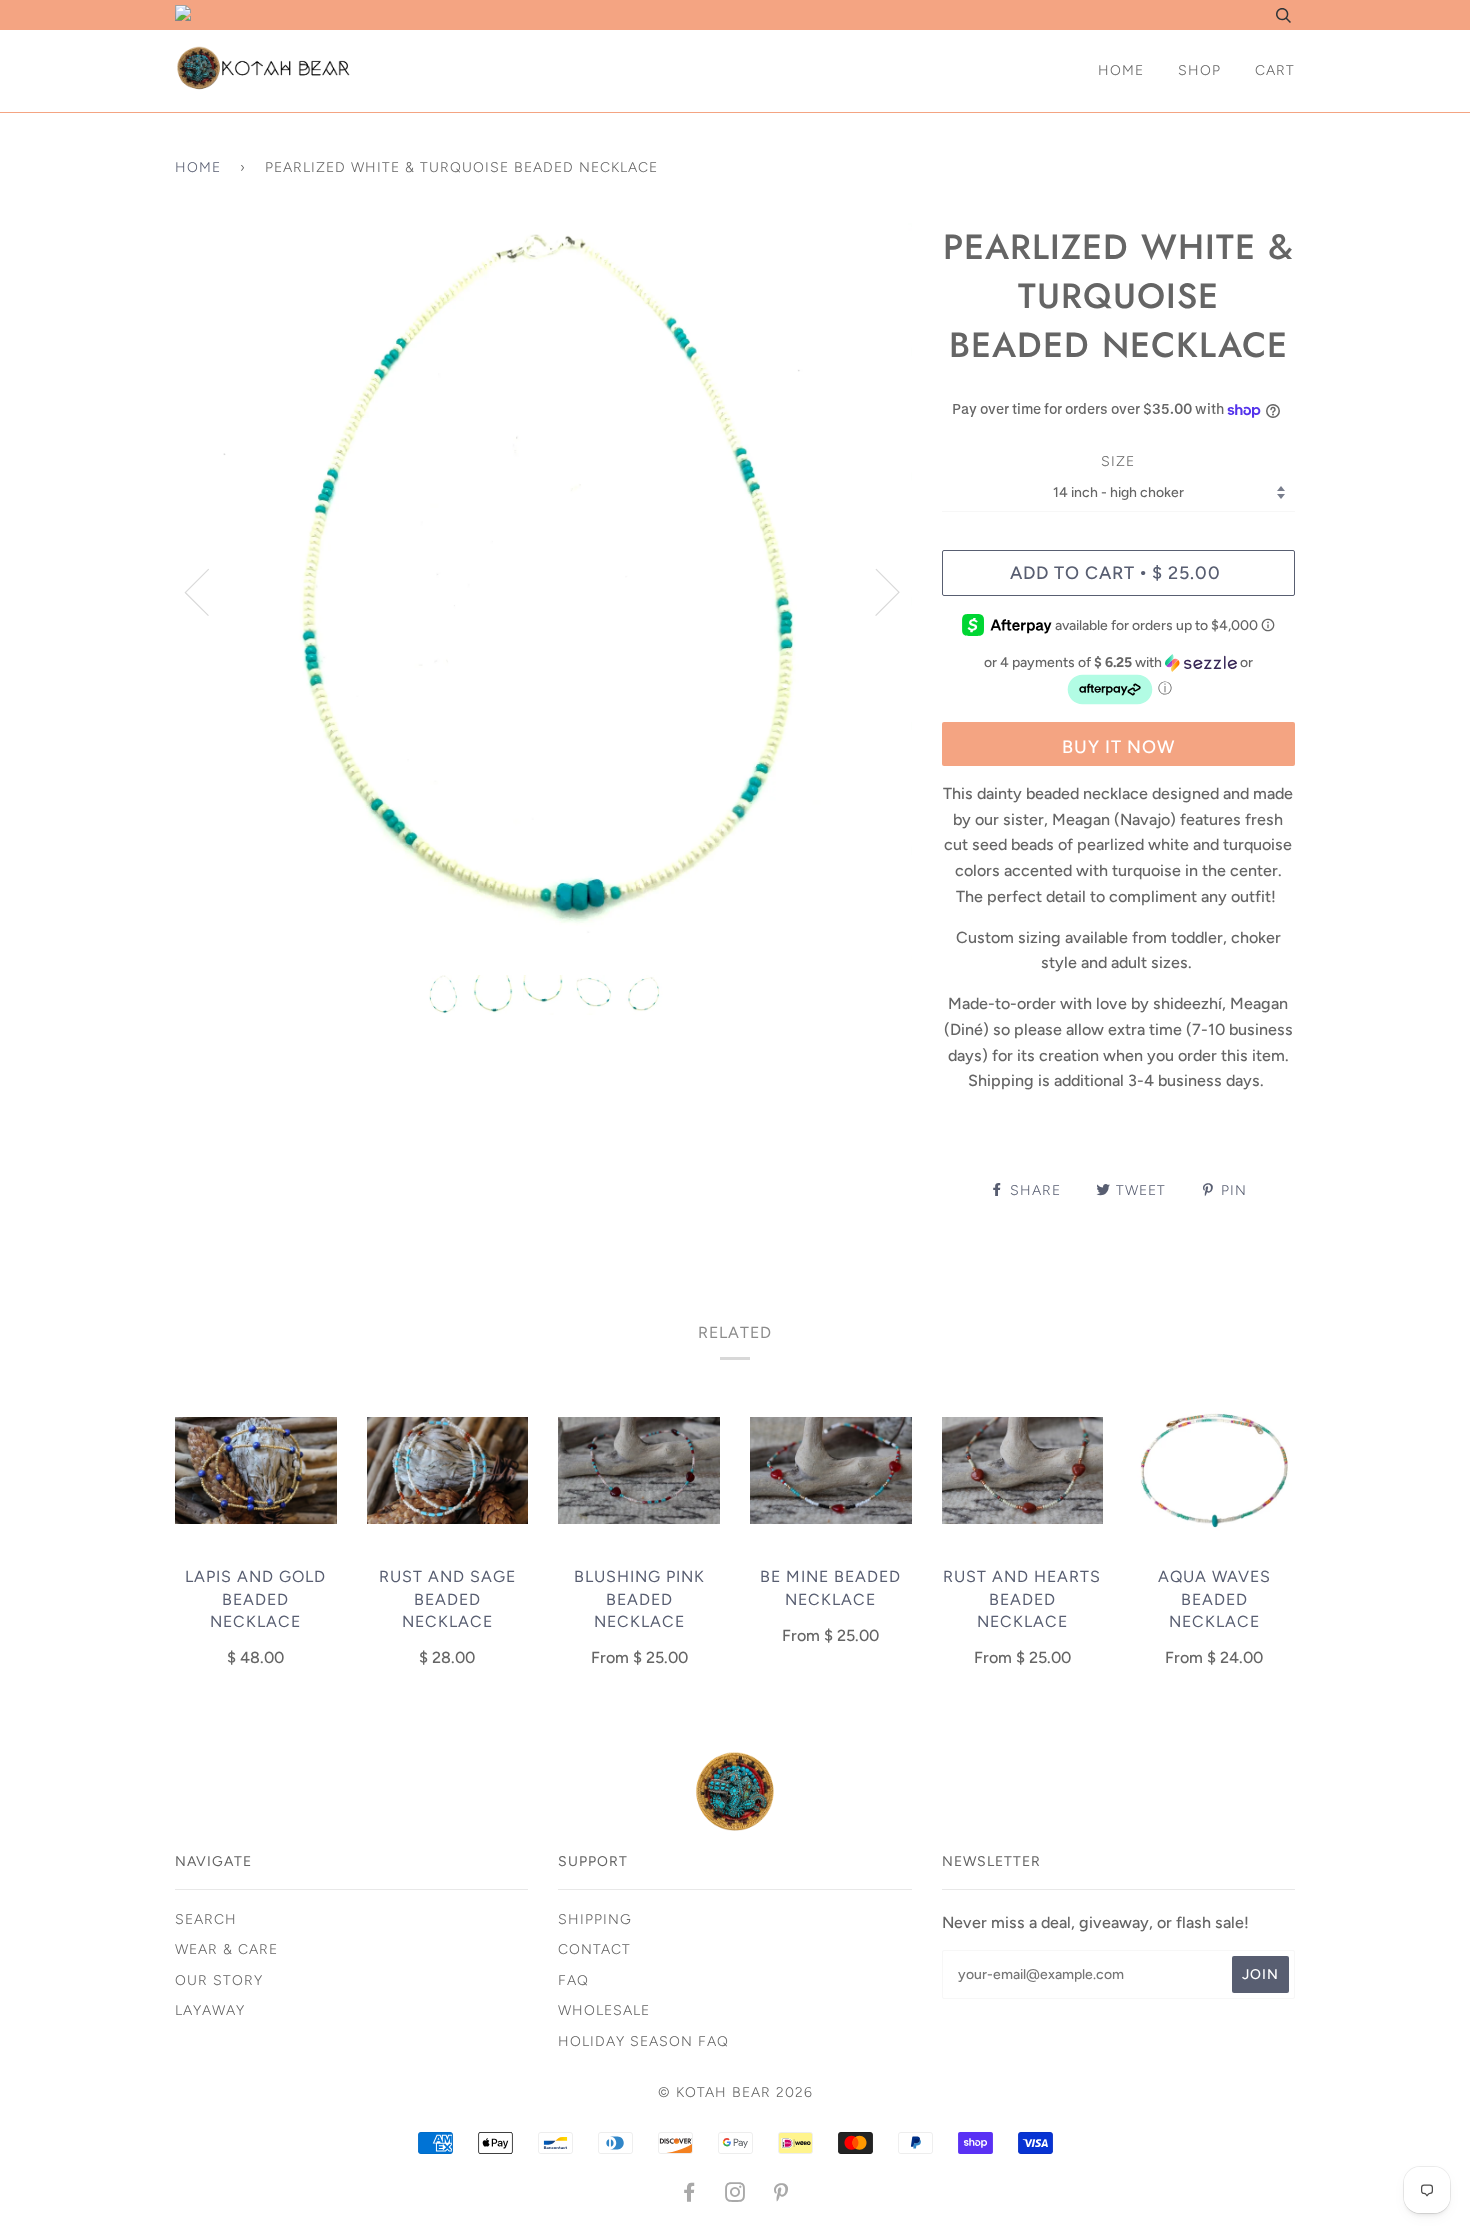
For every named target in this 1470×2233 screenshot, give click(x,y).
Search (206, 1919)
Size (1118, 461)
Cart (1275, 70)
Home (1121, 70)
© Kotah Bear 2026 (735, 2092)
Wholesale (604, 2010)
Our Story (219, 1980)
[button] (1118, 680)
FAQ (573, 1980)
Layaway (210, 2010)
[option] (543, 591)
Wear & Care (226, 1949)
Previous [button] (209, 591)
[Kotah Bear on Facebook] (689, 2195)
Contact (594, 1949)
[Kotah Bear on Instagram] (735, 2195)
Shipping (595, 1919)
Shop (1199, 70)
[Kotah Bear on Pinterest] (781, 2195)
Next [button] (875, 591)
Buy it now (1118, 746)
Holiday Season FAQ (643, 2041)
